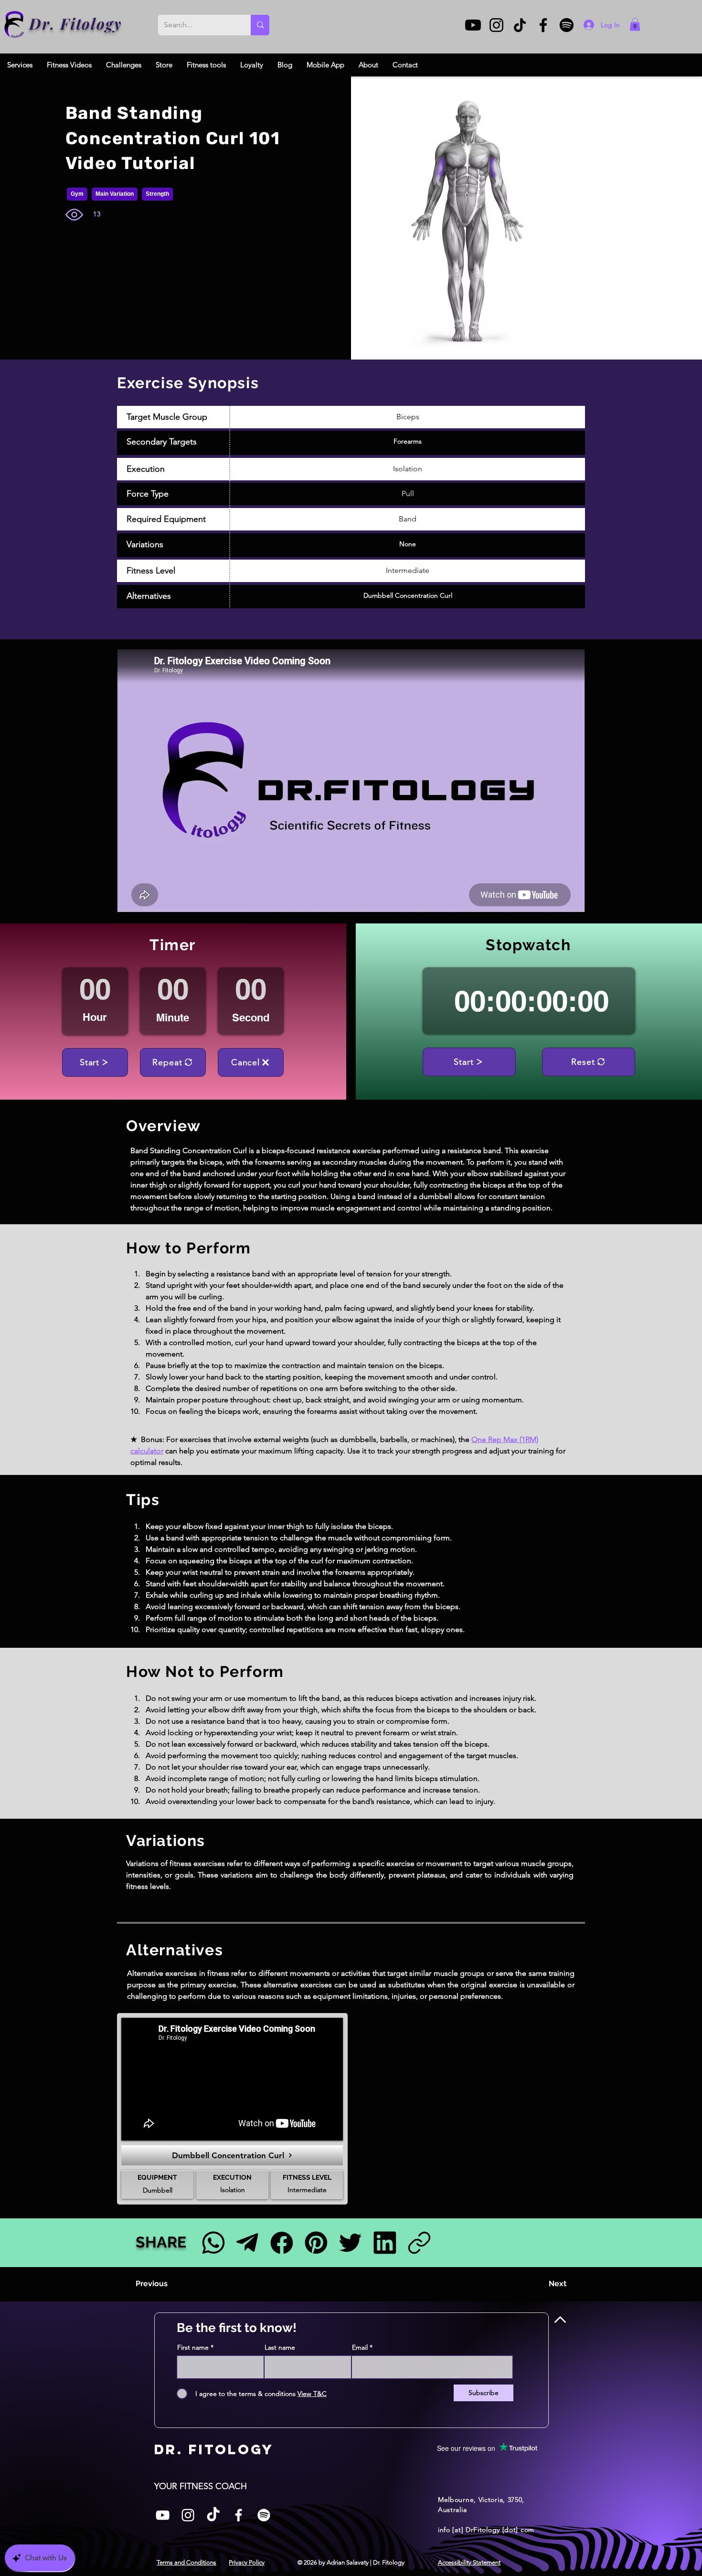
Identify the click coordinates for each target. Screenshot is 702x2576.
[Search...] (260, 25)
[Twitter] (350, 2242)
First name (193, 2347)
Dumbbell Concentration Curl (408, 595)
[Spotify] (567, 25)
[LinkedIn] (385, 2242)
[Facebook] (543, 25)
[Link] (419, 2242)
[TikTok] (520, 25)
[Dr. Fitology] (15, 25)
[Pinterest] (316, 2242)
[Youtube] (473, 25)
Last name (280, 2347)
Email (360, 2347)
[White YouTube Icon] (163, 2515)
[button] (635, 24)
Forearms (408, 441)
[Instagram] (496, 25)
